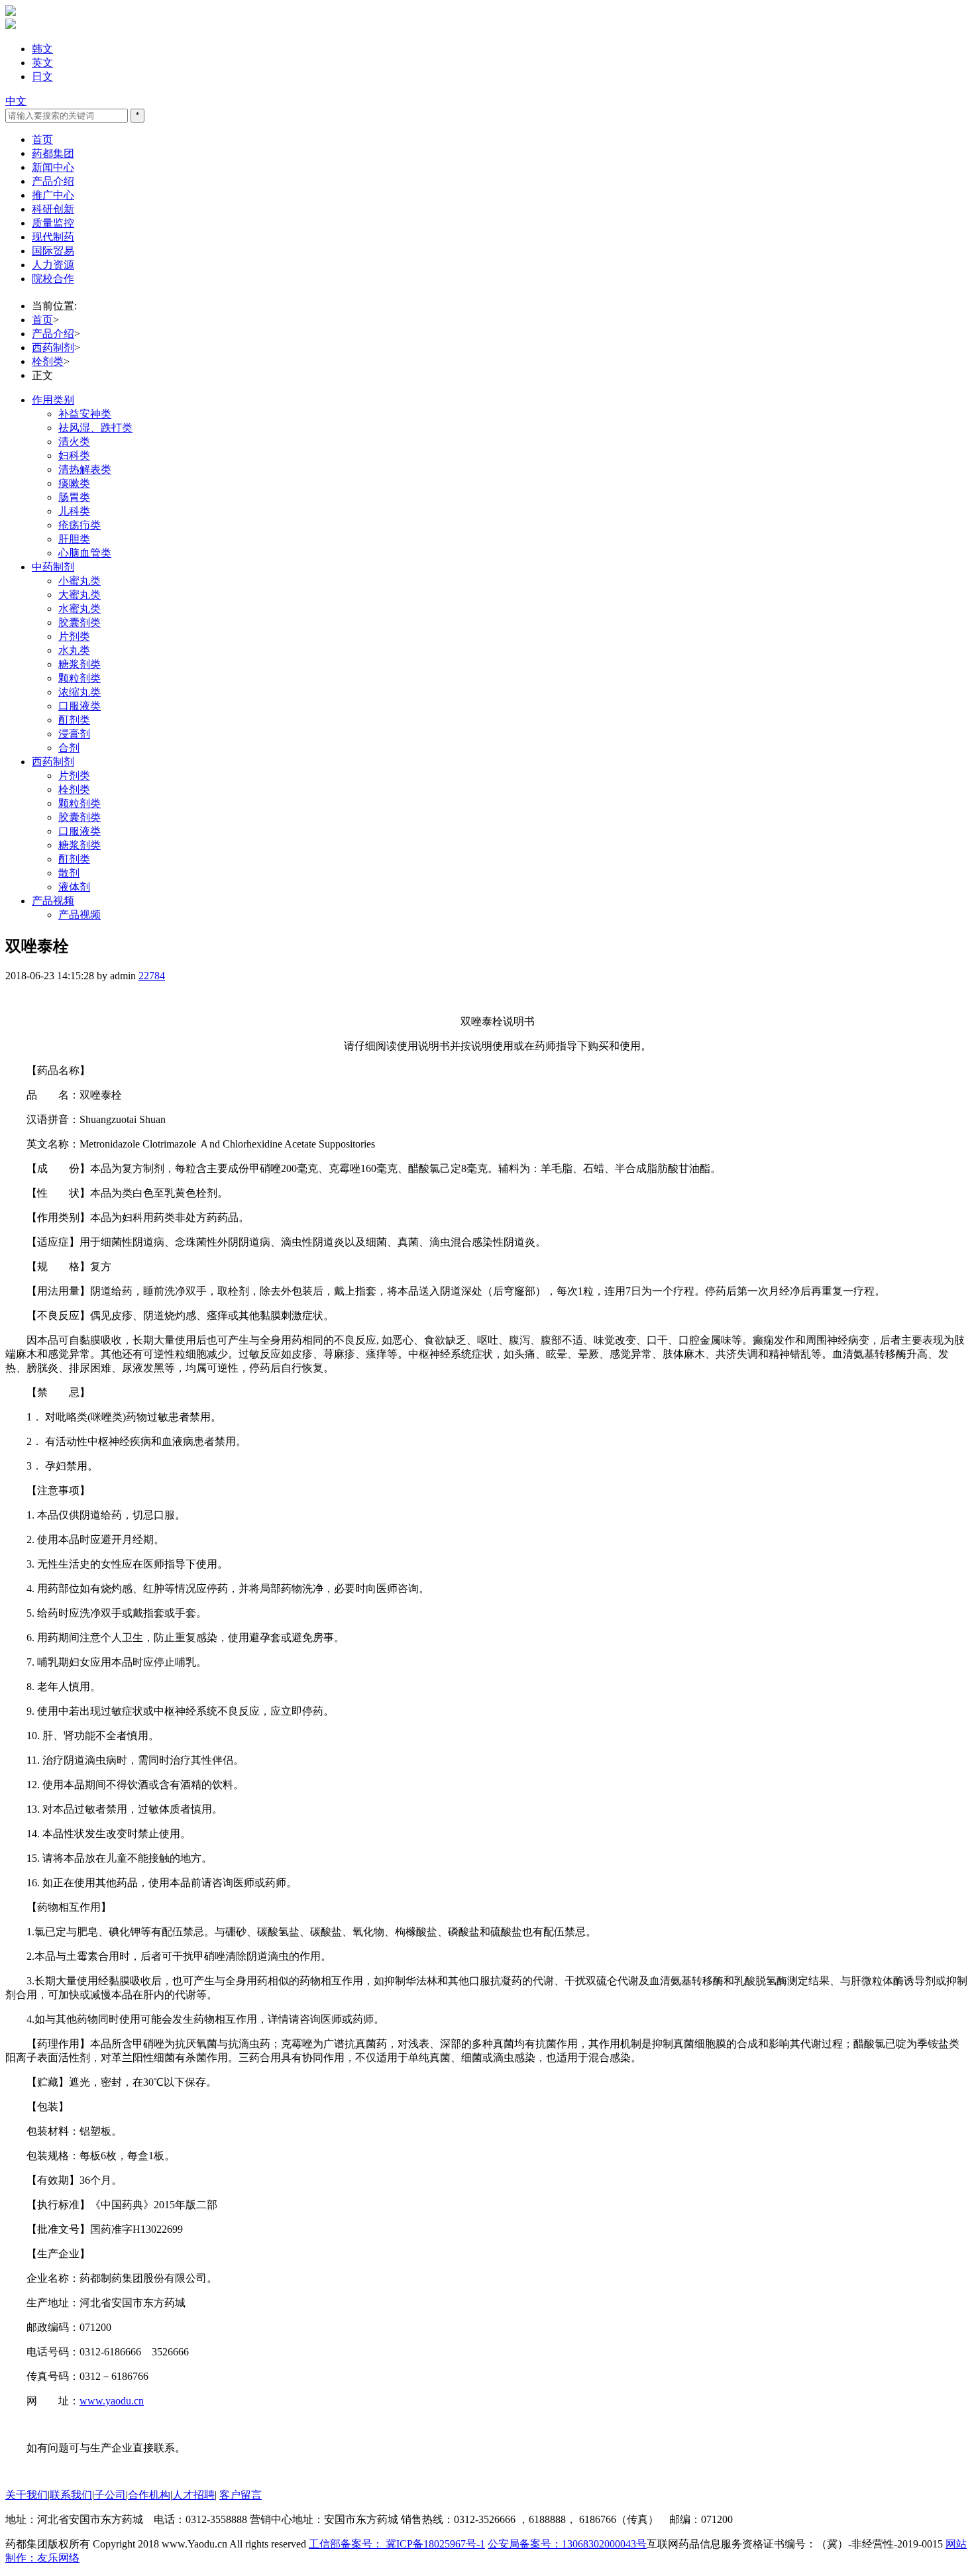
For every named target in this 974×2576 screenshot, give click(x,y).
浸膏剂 (74, 734)
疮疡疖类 (80, 525)
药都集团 (53, 153)
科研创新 (53, 209)
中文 (16, 101)
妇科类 (74, 456)
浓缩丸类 (80, 692)
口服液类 (80, 706)
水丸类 (74, 650)
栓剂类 (48, 361)
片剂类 (74, 636)
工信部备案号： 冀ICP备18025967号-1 (397, 2544)
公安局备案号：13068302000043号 (567, 2544)
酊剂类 (74, 720)
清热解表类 (85, 469)
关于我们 (27, 2495)
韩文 (42, 49)
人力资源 (53, 265)
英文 (42, 63)
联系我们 (71, 2495)
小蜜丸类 (80, 581)
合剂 (69, 748)
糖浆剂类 (80, 664)
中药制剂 (53, 567)
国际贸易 (53, 251)
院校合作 (53, 279)
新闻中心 (53, 167)
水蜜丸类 (80, 609)
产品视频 (53, 901)
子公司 (110, 2495)
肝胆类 (74, 539)
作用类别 (53, 400)
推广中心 (53, 195)
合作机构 (149, 2495)
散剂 (69, 873)
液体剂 (74, 887)
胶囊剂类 (80, 622)
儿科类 (74, 511)
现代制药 (53, 237)
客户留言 (241, 2495)
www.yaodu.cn (112, 2401)
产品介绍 (53, 181)
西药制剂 (53, 348)
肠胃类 (74, 497)
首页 (42, 139)
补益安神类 (85, 414)
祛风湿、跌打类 (95, 428)
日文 (42, 77)
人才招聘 (193, 2495)
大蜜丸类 (80, 595)
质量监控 (53, 223)
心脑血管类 (85, 553)
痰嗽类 (74, 483)
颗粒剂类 (80, 678)
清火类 (74, 442)
